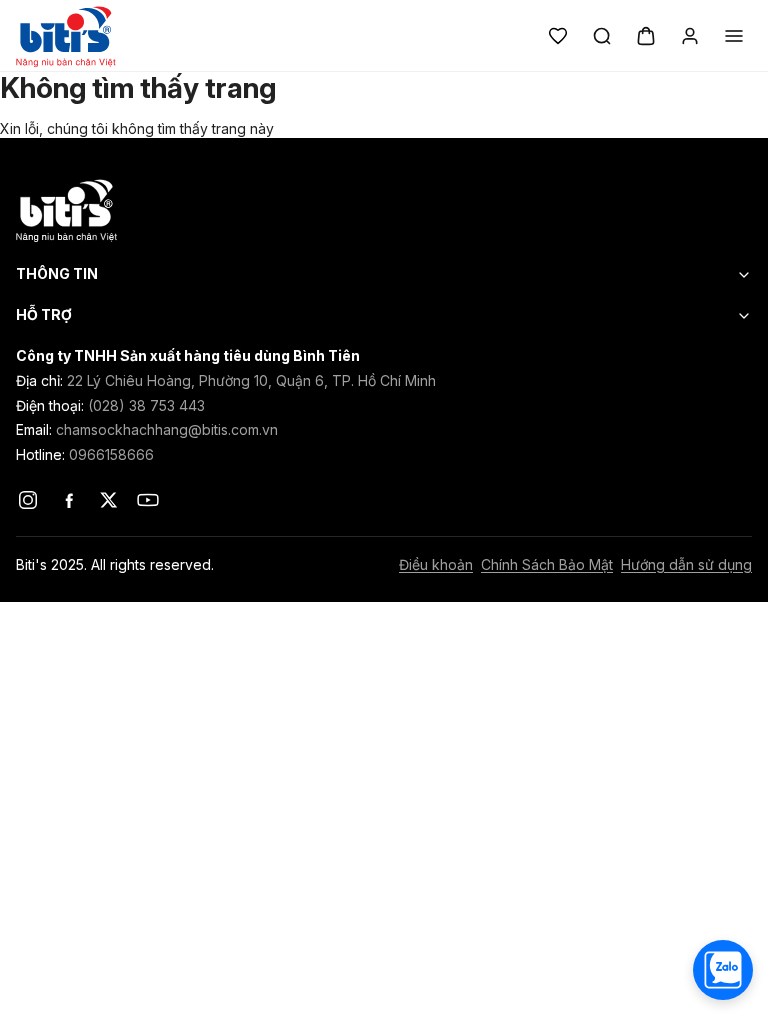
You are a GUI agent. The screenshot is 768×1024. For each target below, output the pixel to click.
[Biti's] (384, 210)
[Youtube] (148, 500)
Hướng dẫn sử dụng (686, 565)
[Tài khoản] (690, 36)
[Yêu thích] (558, 36)
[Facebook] (68, 500)
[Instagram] (28, 500)
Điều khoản (436, 565)
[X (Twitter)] (108, 500)
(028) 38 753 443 (146, 405)
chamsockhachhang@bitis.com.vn (167, 429)
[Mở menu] (734, 36)
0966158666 (111, 454)
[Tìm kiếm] (602, 36)
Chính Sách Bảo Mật (547, 565)
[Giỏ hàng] (646, 36)
